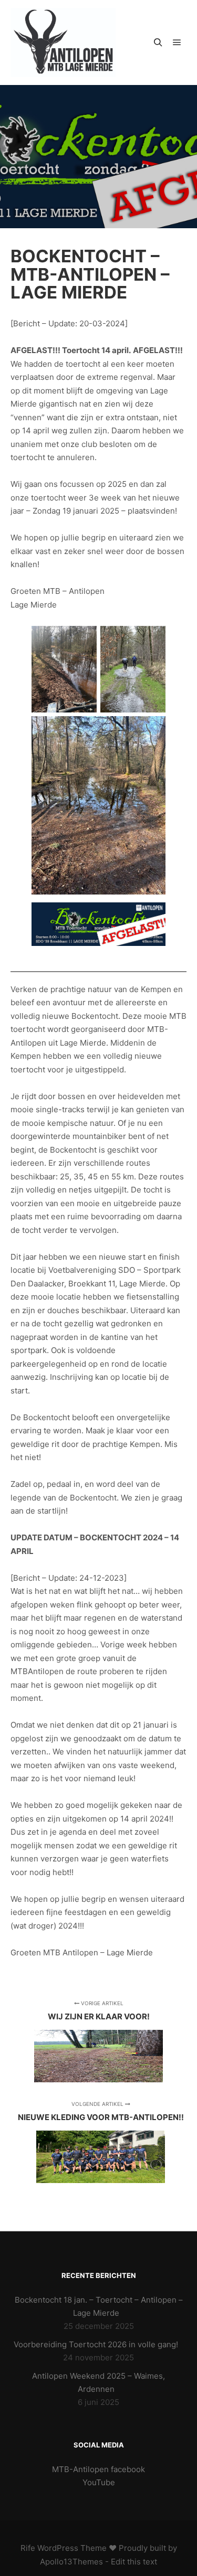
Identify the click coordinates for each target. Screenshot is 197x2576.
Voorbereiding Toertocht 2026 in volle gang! (96, 2344)
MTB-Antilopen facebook (98, 2469)
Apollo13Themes (71, 2562)
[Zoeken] (158, 42)
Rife (28, 2548)
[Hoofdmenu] (177, 42)
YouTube (99, 2482)
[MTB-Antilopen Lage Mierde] (63, 42)
